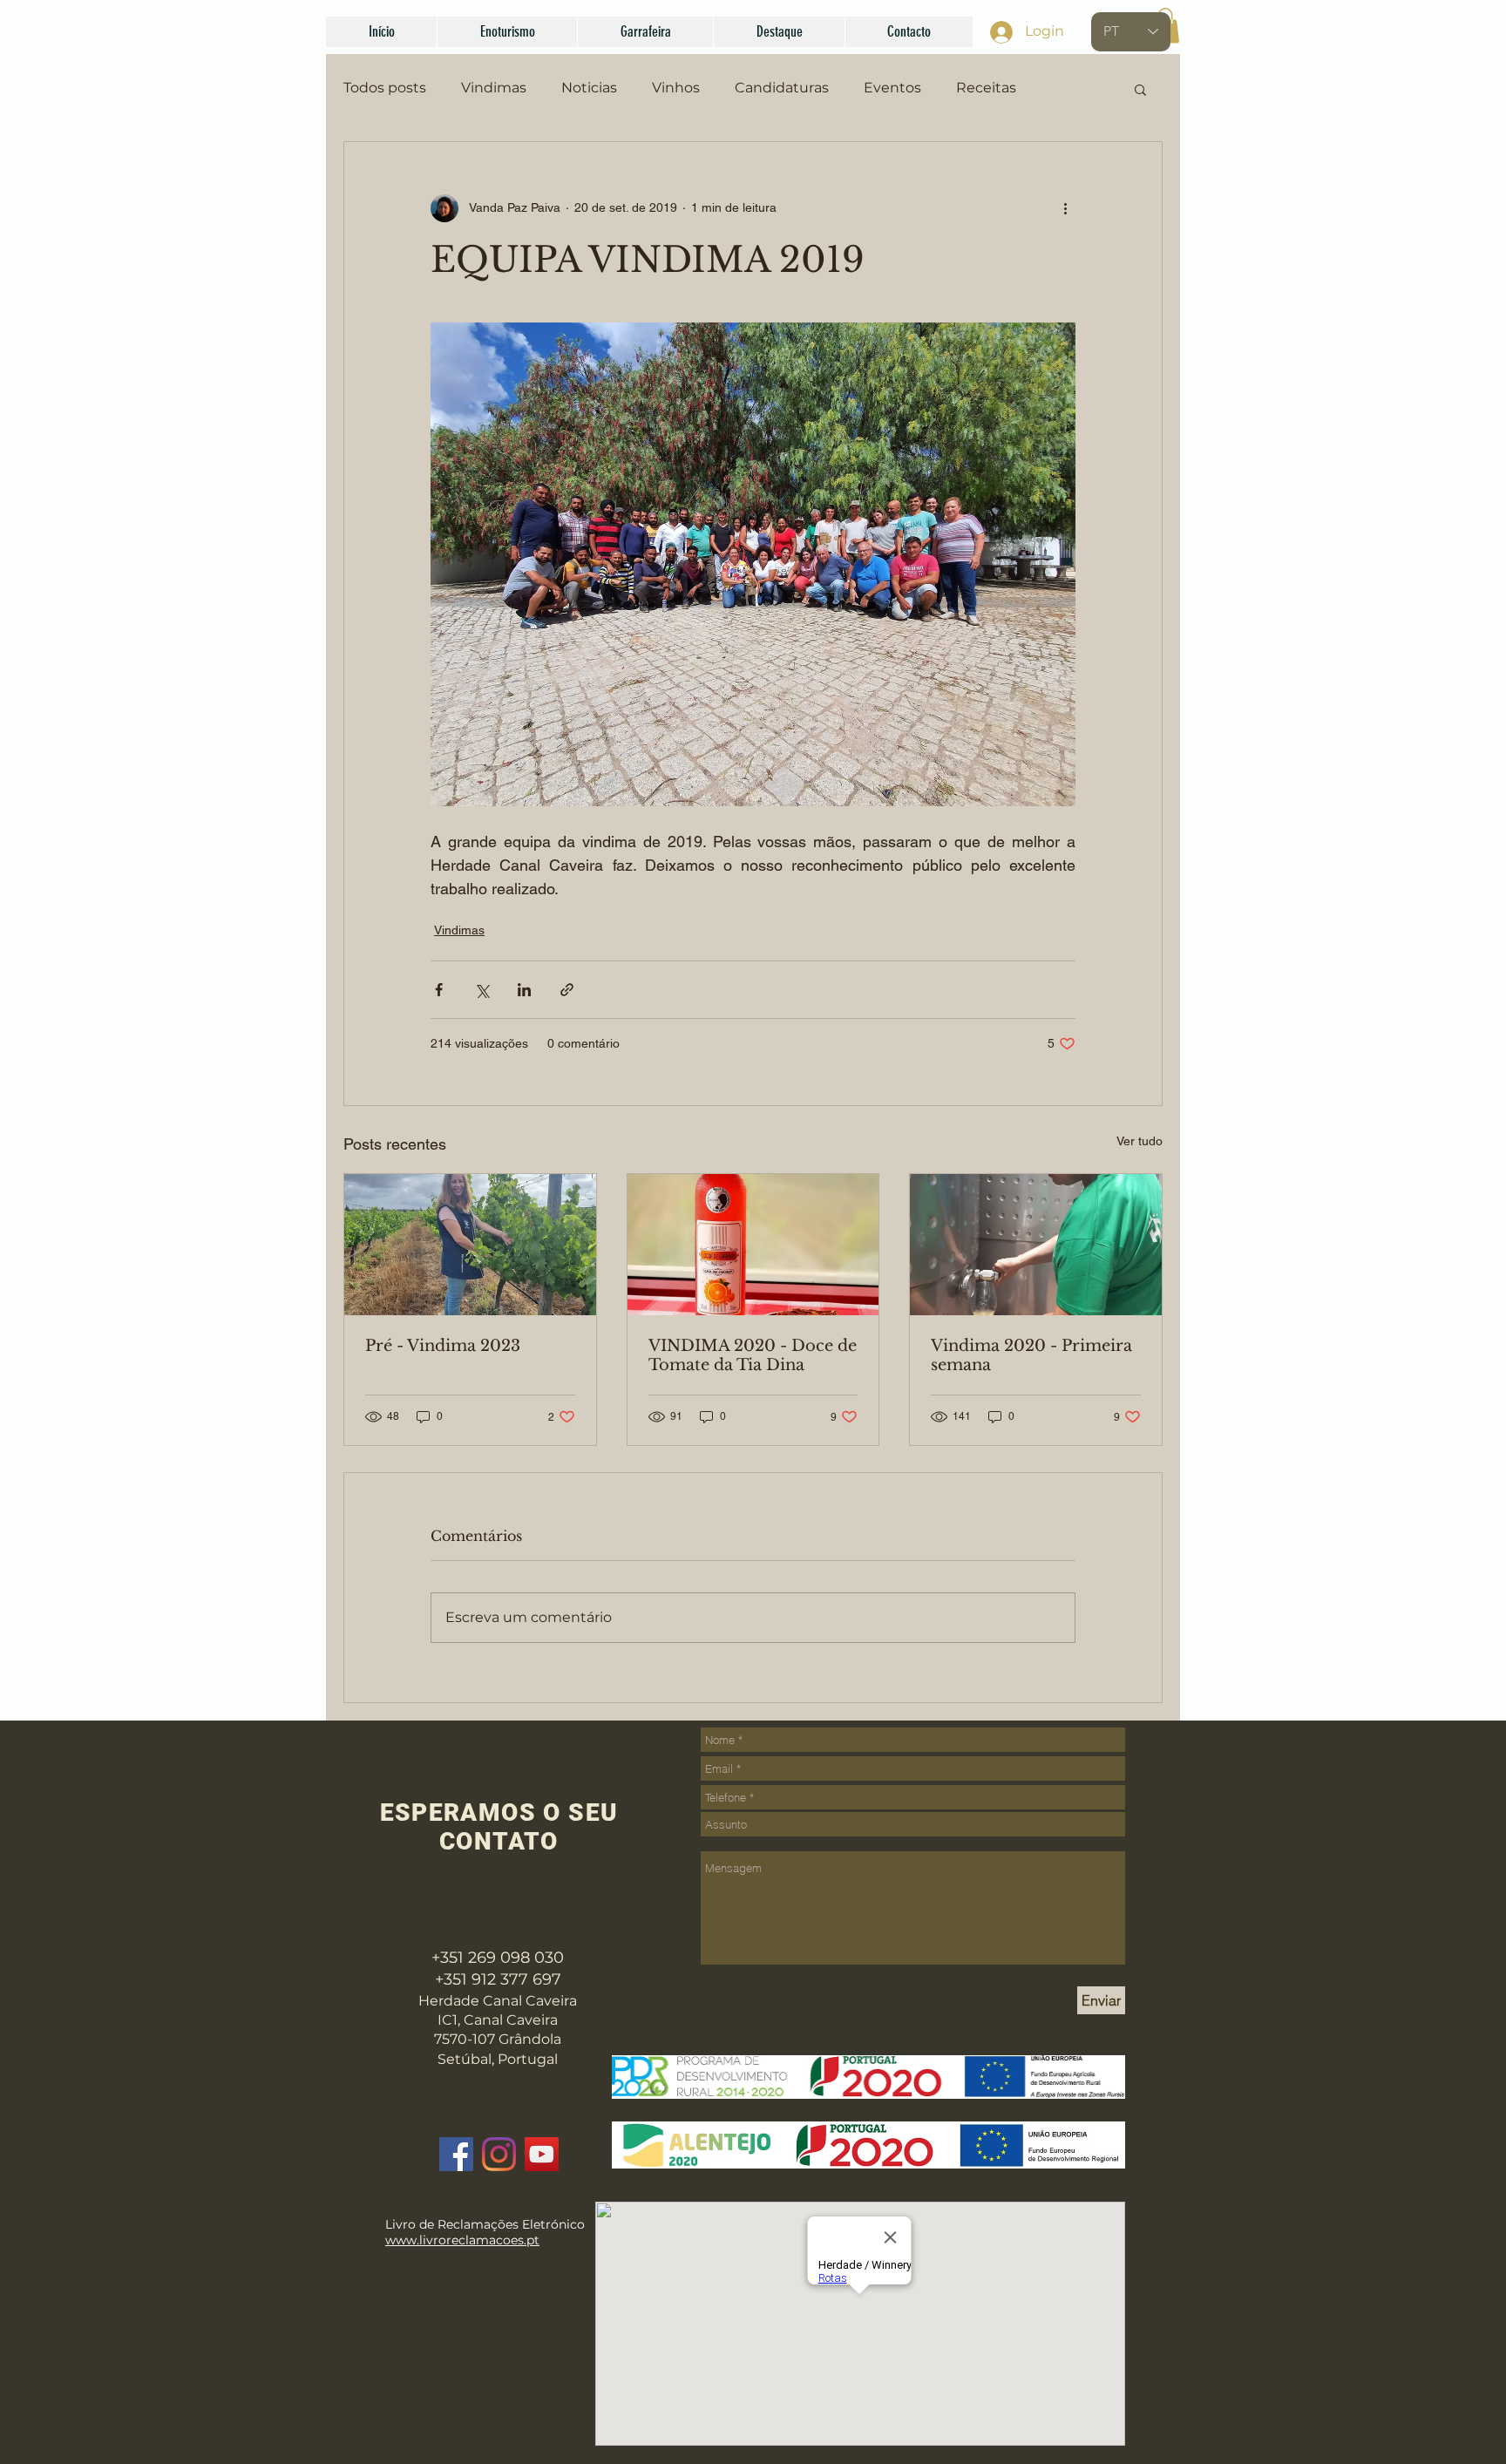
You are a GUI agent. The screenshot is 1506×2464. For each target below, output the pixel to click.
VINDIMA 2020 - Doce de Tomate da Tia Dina (753, 1355)
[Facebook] (456, 2154)
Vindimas (494, 88)
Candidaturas (782, 88)
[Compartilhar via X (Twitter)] (482, 990)
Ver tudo (1140, 1141)
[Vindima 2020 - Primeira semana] (1036, 1245)
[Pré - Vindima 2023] (470, 1245)
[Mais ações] (1065, 208)
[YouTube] (542, 2154)
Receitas (986, 88)
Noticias (589, 88)
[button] (507, 32)
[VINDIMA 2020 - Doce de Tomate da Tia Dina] (753, 1245)
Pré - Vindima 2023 (443, 1346)
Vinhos (676, 88)
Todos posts (385, 88)
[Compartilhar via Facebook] (439, 990)
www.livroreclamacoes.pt (462, 2240)
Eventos (892, 88)
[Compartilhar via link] (567, 990)
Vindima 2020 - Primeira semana (1031, 1355)
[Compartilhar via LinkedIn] (524, 990)
